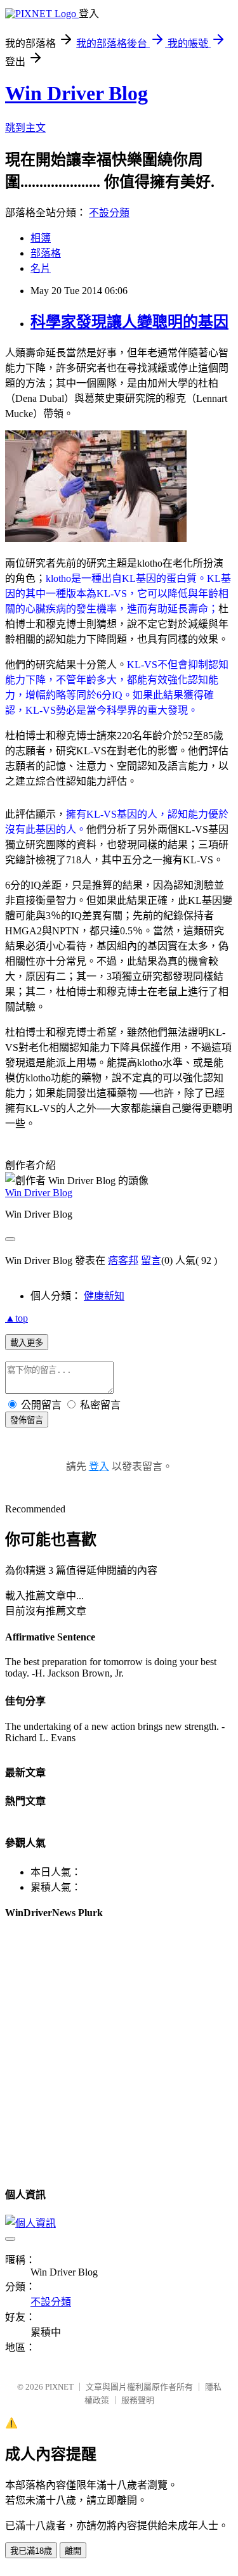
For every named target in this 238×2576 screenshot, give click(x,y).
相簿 (41, 238)
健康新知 (104, 1296)
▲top (17, 1318)
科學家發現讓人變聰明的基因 (129, 322)
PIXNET (59, 2387)
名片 (41, 268)
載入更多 (27, 1343)
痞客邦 (123, 1260)
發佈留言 (27, 1420)
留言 (151, 1260)
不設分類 (109, 213)
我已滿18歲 (31, 2551)
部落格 (46, 253)
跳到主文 (25, 128)
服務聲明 (138, 2400)
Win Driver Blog (76, 93)
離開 (73, 2551)
